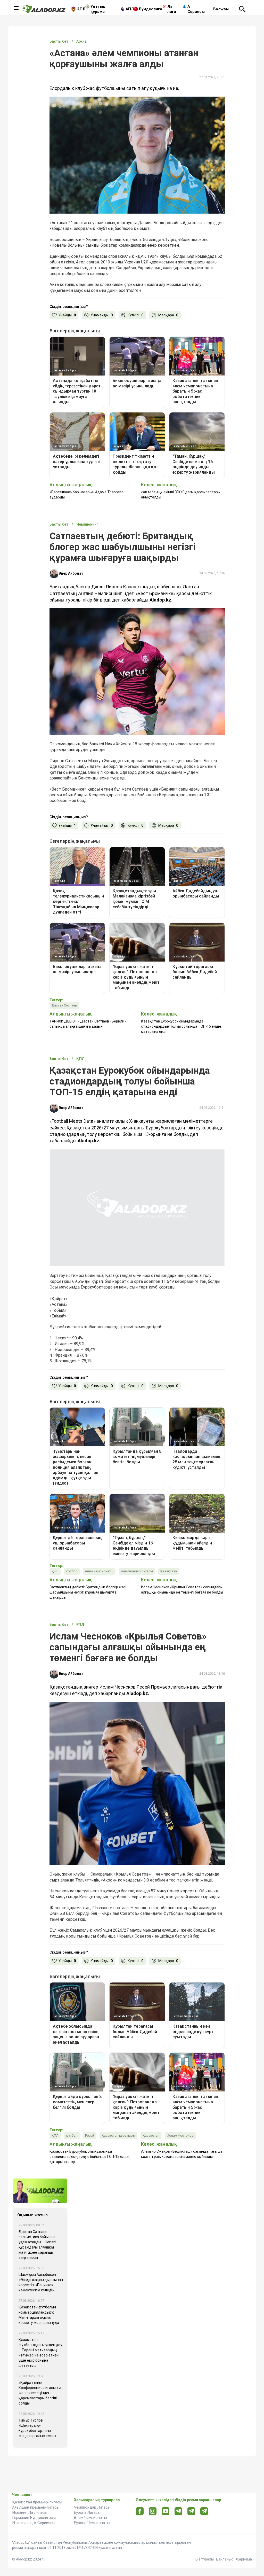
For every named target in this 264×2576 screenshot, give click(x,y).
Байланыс (225, 2535)
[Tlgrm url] (191, 2487)
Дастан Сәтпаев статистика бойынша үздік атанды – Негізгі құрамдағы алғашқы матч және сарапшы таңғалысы (37, 2221)
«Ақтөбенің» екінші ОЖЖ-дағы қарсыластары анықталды (181, 495)
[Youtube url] (166, 2488)
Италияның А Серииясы (34, 2499)
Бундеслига (151, 9)
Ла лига (172, 9)
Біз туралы (205, 2535)
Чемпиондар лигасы (137, 1547)
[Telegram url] (179, 2487)
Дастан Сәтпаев (64, 1005)
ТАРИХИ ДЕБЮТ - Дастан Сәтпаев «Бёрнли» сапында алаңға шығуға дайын (88, 1024)
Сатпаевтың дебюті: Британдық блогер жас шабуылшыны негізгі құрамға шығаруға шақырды (88, 1568)
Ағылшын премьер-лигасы (36, 2483)
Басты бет (59, 41)
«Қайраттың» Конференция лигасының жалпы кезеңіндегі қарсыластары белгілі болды (41, 2369)
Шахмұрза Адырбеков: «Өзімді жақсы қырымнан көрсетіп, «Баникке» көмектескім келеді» (41, 2258)
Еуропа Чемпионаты (92, 2499)
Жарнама (244, 2535)
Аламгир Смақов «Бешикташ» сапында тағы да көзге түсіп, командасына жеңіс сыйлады (182, 2130)
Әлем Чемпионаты (90, 2494)
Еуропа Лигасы (87, 2488)
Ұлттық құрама (98, 9)
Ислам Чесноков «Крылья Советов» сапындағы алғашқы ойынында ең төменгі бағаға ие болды (182, 1566)
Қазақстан (169, 1547)
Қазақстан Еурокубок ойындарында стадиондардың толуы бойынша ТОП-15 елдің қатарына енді (181, 1026)
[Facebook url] (140, 2487)
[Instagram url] (153, 2487)
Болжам (221, 9)
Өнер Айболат (71, 573)
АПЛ (130, 9)
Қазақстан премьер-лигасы (37, 2478)
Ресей (90, 2111)
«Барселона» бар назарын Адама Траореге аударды (86, 495)
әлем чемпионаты (99, 1547)
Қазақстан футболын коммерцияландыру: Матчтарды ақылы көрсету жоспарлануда (39, 2291)
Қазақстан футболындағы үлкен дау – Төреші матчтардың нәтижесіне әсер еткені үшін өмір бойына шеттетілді (40, 2329)
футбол (72, 1547)
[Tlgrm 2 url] (204, 2487)
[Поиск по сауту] (242, 9)
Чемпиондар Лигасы (92, 2483)
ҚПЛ (81, 9)
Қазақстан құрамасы (118, 2111)
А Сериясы (196, 9)
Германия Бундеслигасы (34, 2494)
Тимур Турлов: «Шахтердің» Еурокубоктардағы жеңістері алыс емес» (37, 2404)
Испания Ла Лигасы (30, 2488)
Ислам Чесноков (180, 2111)
